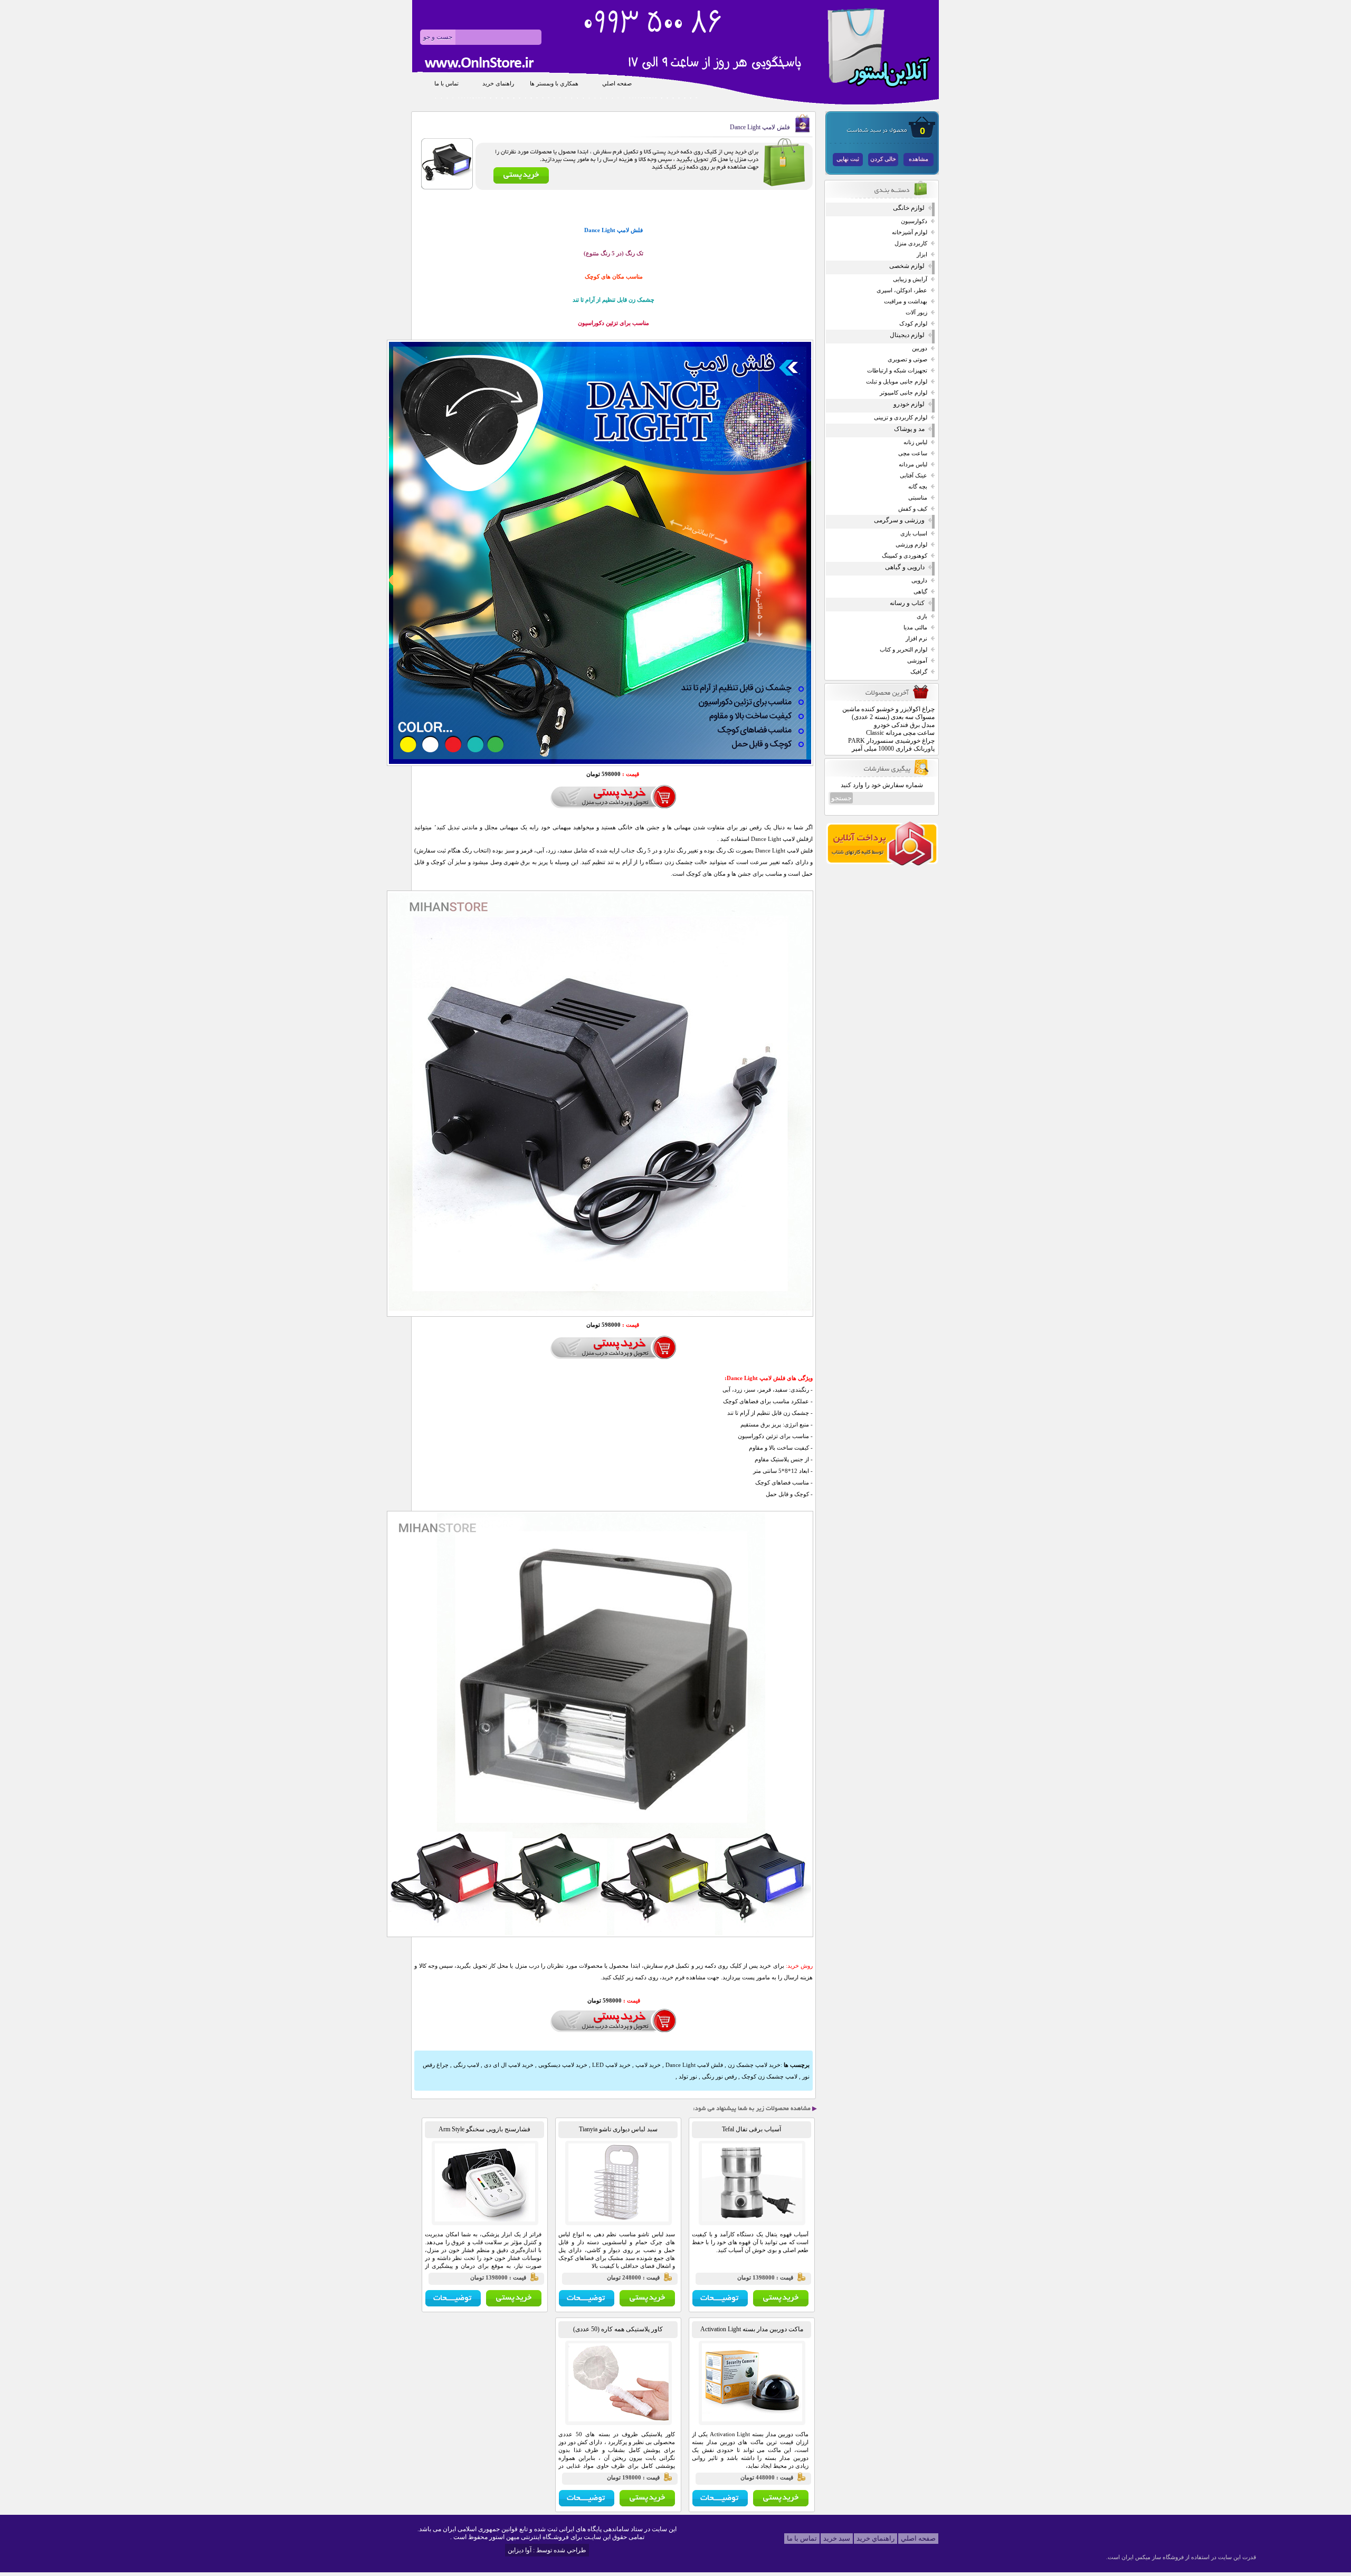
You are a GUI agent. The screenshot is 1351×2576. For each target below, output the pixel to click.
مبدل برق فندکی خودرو (904, 725)
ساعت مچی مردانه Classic (900, 733)
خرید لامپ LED (611, 2065)
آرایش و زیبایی (910, 279)
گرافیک (919, 672)
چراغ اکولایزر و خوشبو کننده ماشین (888, 709)
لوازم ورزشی (911, 545)
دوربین (920, 348)
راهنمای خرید (498, 84)
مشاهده (919, 159)
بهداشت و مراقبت (906, 301)
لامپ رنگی (465, 2065)
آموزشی (917, 661)
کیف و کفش (913, 509)
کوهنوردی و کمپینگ (905, 556)
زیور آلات (916, 313)
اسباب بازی (914, 534)
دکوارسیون (914, 221)
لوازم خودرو (909, 404)
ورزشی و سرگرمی (899, 520)
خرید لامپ (647, 2065)
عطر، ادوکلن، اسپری (902, 290)
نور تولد (687, 2076)
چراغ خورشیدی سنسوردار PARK (891, 741)
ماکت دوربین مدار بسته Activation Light (752, 2329)
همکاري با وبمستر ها (554, 84)
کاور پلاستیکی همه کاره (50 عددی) (618, 2329)
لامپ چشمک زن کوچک (769, 2076)
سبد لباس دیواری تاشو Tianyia (618, 2129)
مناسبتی (918, 498)
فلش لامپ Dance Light (693, 2065)
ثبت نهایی (848, 159)
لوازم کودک (913, 324)
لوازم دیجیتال (907, 335)
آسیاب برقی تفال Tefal (751, 2129)
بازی (922, 616)
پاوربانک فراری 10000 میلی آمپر (893, 749)
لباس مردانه (913, 465)
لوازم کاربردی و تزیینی (901, 418)
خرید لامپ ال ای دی (508, 2065)
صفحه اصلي (617, 84)
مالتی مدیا (915, 628)
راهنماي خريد (876, 2538)
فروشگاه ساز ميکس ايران (1153, 2557)
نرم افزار (916, 639)
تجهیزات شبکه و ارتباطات (897, 371)
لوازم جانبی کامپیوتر (903, 393)
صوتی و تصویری (907, 360)
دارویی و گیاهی (905, 567)
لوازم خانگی (909, 208)
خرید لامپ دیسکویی (562, 2065)
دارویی (919, 581)
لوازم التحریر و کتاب (903, 650)
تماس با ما (446, 84)
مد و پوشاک (909, 429)
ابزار (922, 255)
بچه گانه (918, 487)
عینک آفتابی (914, 476)
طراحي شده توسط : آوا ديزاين (547, 2550)
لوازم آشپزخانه (910, 232)
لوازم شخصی (907, 266)
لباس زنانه (915, 442)
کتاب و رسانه (907, 603)
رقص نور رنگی (719, 2076)
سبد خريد (837, 2538)
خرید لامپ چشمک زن (753, 2065)
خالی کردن (883, 159)
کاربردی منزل (911, 243)
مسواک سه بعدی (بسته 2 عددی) (893, 717)
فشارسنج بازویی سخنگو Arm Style (484, 2129)
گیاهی (920, 592)
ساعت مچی (913, 453)
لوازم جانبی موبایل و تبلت (897, 382)
